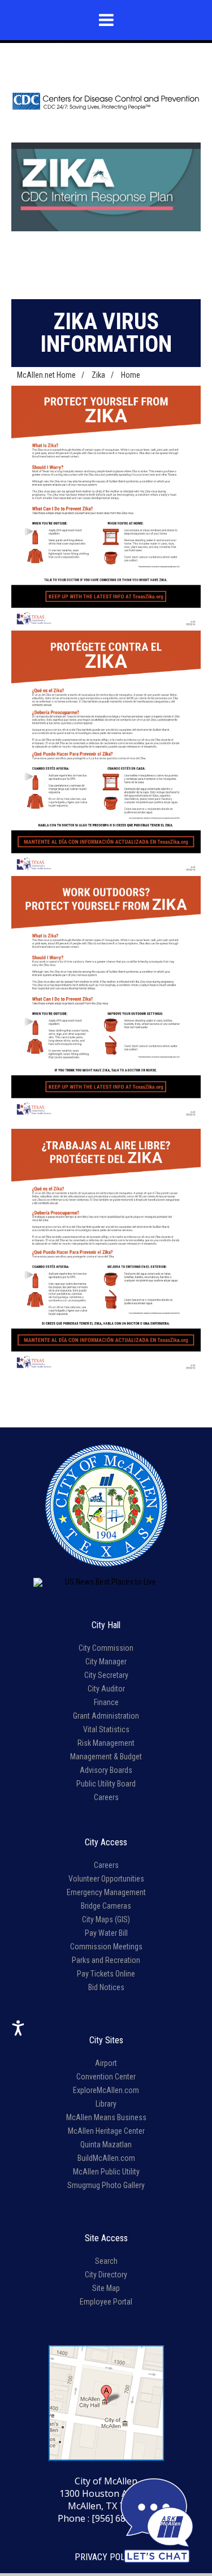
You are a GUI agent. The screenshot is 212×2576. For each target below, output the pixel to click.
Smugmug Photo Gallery (106, 2185)
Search (106, 2261)
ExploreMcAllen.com (106, 2090)
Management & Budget (106, 1757)
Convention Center (106, 2077)
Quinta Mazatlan (106, 2144)
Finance (106, 1702)
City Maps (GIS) (106, 1919)
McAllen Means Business (106, 2117)
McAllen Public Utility (106, 2172)
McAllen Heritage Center (106, 2131)
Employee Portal (106, 2302)
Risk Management (106, 1743)
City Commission (106, 1648)
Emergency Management (106, 1892)
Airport (106, 2063)
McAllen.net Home (46, 375)
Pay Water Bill (106, 1933)
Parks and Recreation (106, 1960)
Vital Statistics (106, 1729)
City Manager (106, 1662)
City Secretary (106, 1675)
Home (131, 375)
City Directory (106, 2275)
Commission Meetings (106, 1947)
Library (106, 2104)
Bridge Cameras (106, 1906)
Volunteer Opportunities (106, 1879)
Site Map (106, 2288)
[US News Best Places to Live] (106, 1582)
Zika (98, 375)
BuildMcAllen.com (106, 2158)
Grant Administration (106, 1716)
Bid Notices (106, 1987)
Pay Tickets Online (106, 1974)
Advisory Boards (106, 1770)
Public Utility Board (106, 1784)
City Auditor (106, 1689)
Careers (106, 1797)
